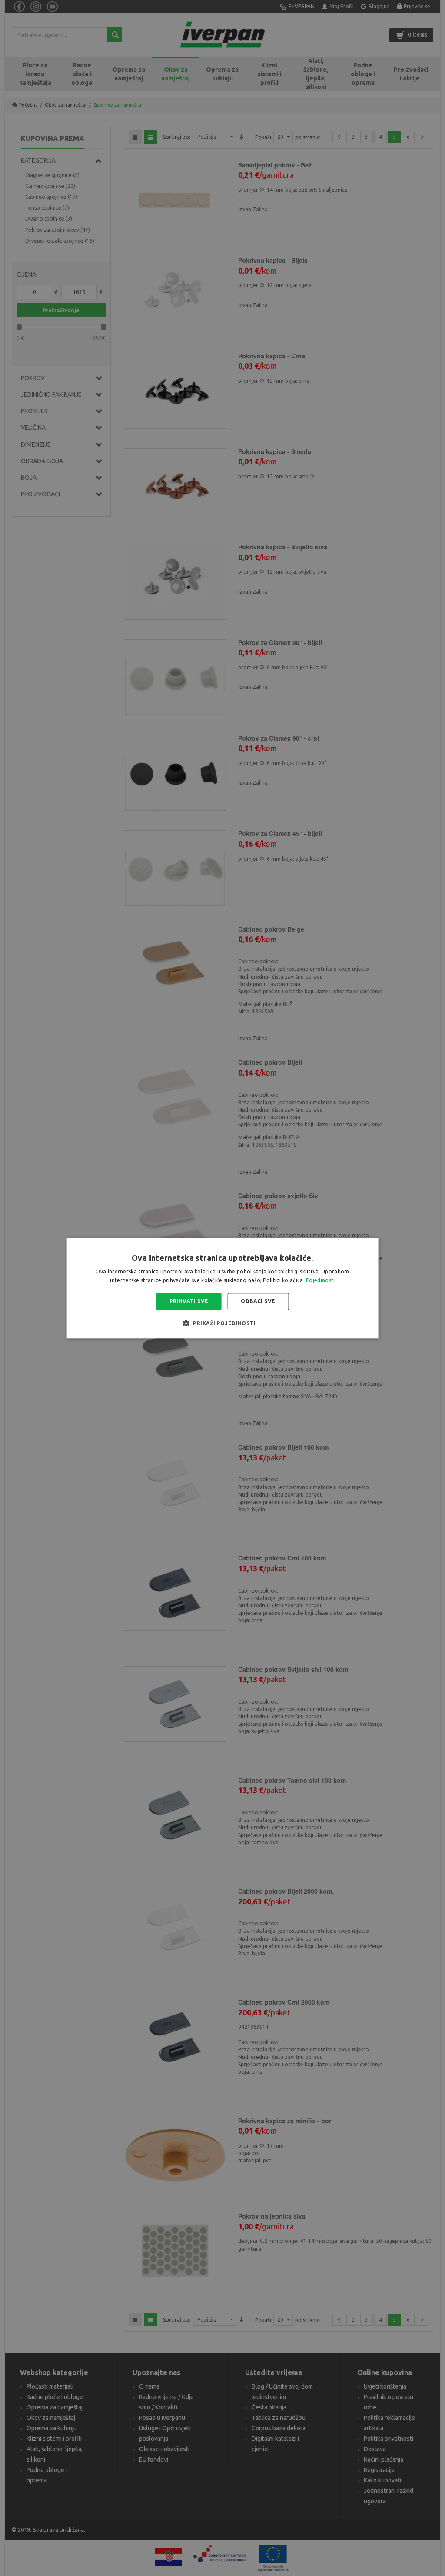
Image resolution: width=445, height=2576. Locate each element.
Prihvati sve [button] (189, 1301)
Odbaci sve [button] (258, 1301)
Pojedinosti (320, 1280)
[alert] (222, 1288)
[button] (222, 1323)
